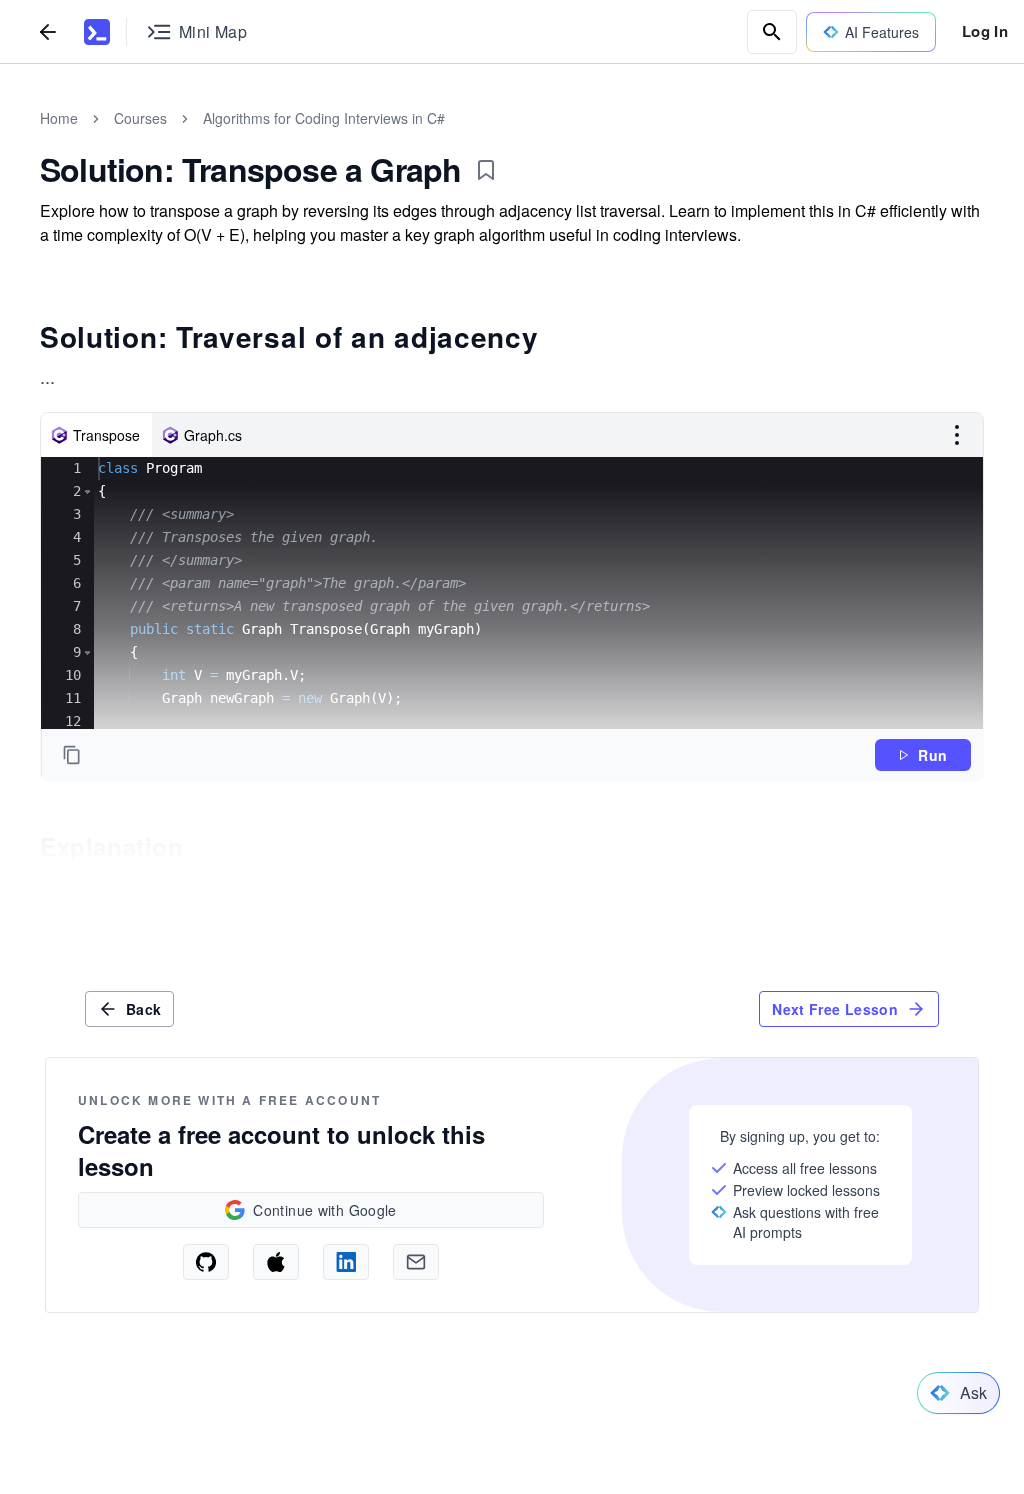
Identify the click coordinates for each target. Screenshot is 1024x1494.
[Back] (48, 31)
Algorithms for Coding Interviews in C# (324, 118)
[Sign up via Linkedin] (346, 1262)
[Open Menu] (957, 435)
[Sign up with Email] (416, 1262)
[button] (87, 491)
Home (59, 118)
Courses (140, 118)
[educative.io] (97, 32)
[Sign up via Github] (206, 1262)
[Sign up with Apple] (276, 1262)
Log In (985, 31)
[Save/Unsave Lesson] (486, 170)
